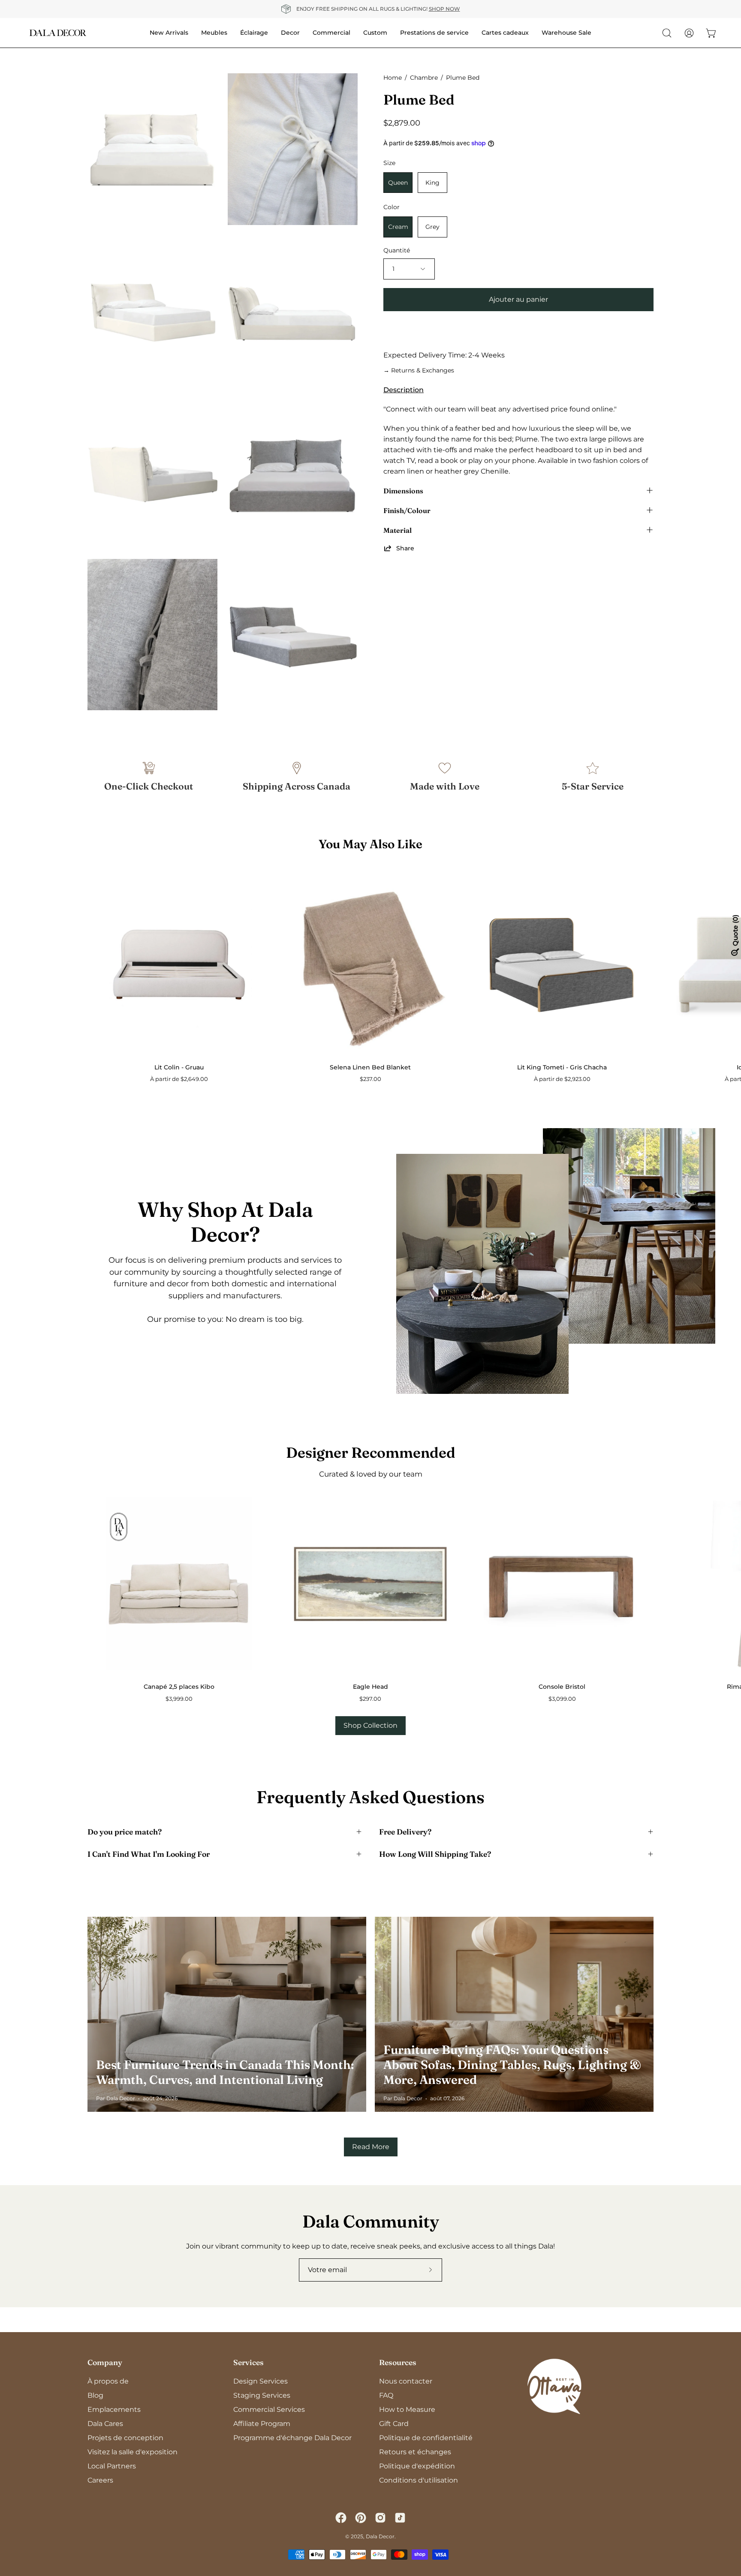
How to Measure (407, 2409)
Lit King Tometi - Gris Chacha (562, 1067)
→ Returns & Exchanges (419, 370)
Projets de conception (125, 2438)
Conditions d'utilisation (419, 2480)
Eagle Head (370, 1687)
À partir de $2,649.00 (179, 1079)
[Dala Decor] (58, 33)
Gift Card (394, 2424)
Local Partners (112, 2466)
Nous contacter (406, 2381)
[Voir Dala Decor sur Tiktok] (400, 2518)
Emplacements (114, 2409)
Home (393, 78)
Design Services (261, 2381)
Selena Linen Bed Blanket (370, 1067)
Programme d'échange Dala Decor (292, 2438)
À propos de (108, 2381)
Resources (398, 2362)
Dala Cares (105, 2424)
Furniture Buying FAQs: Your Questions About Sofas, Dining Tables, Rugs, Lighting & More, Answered (512, 2065)
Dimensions (403, 490)
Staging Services (262, 2395)
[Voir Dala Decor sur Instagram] (380, 2518)
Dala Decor (380, 2536)
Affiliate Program (262, 2424)
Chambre (424, 78)
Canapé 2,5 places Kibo (179, 1687)
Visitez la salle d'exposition (133, 2452)
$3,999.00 (179, 1699)
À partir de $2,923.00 (562, 1079)
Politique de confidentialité (426, 2438)
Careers (100, 2480)
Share (405, 548)
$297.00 (370, 1699)
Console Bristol (562, 1687)
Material (398, 530)
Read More (371, 2147)
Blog (95, 2395)
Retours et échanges (415, 2452)
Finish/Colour (407, 510)
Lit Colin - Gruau (179, 1067)
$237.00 (370, 1079)
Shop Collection (370, 1725)
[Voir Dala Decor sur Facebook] (341, 2518)
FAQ (386, 2395)
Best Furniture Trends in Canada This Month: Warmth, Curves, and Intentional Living (225, 2072)
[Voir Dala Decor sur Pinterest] (361, 2518)
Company (105, 2362)
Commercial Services (269, 2409)
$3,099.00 (562, 1699)
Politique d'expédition (417, 2466)
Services (249, 2362)
